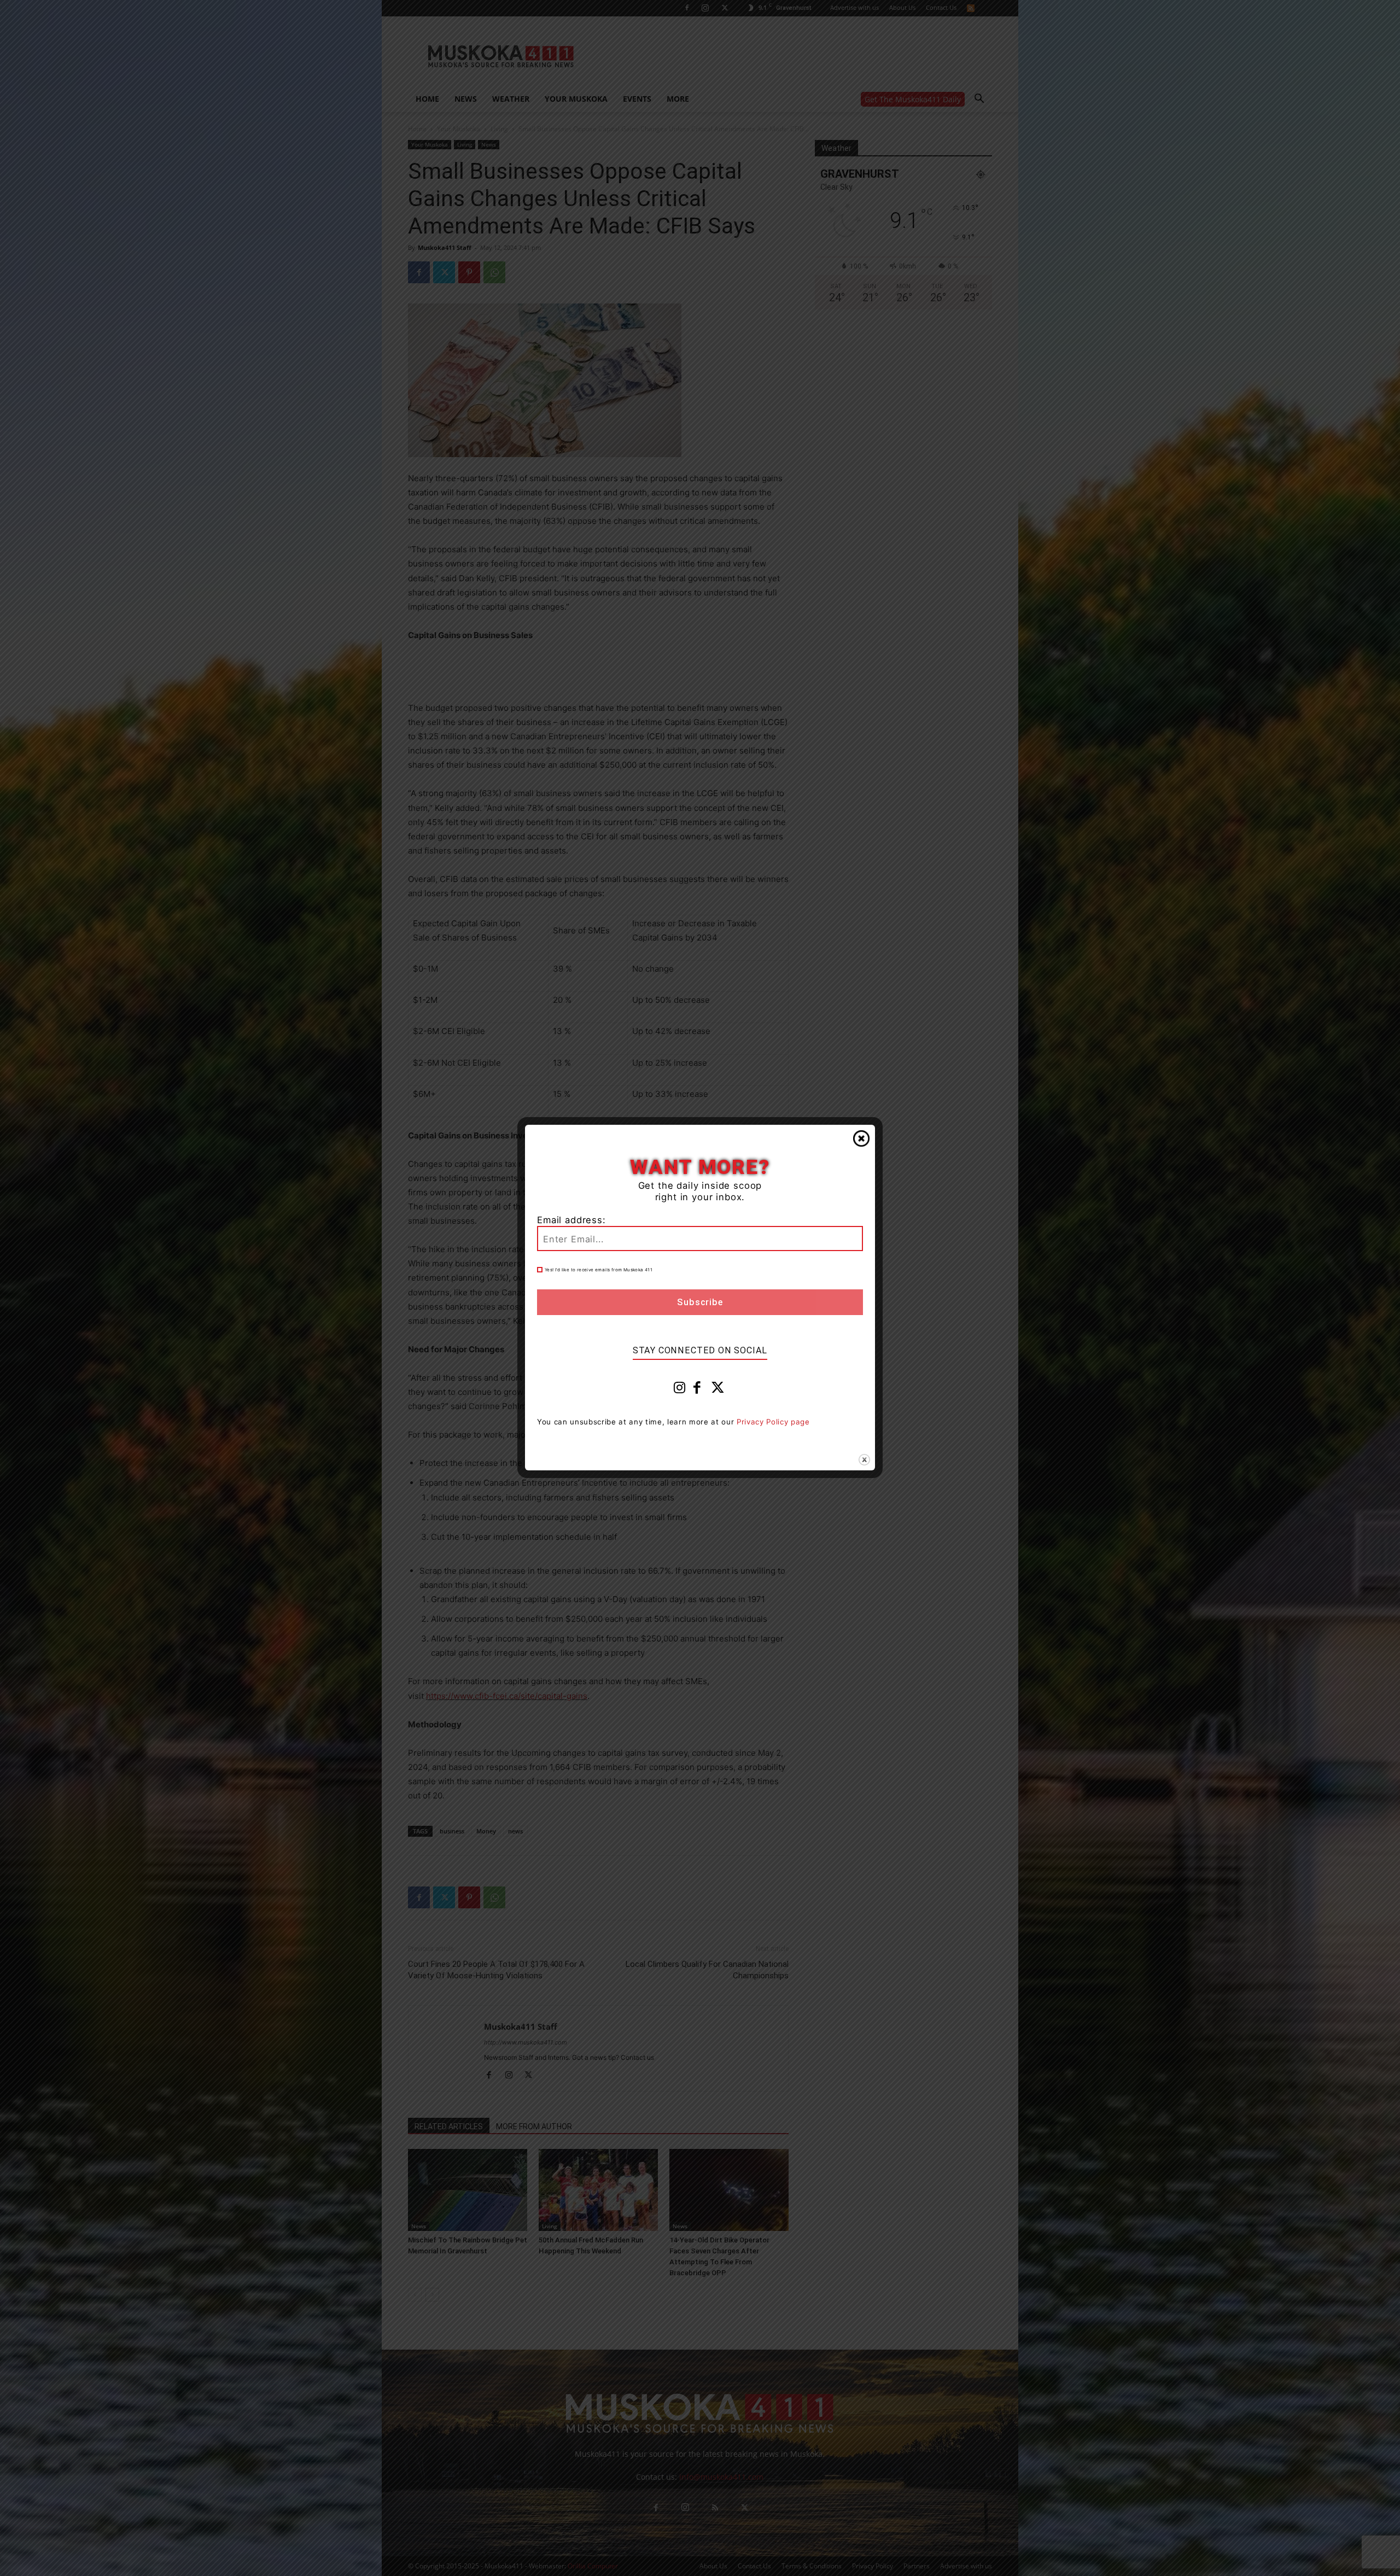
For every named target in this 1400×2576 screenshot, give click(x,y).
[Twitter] (718, 1390)
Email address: (571, 1220)
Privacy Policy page (773, 1422)
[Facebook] (697, 1390)
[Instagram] (680, 1390)
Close (861, 1138)
